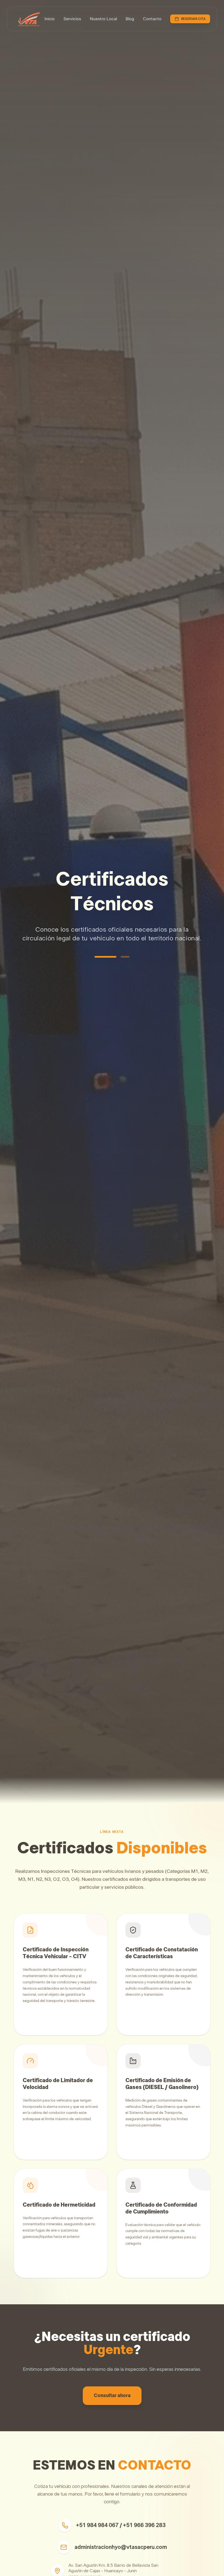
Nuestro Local (103, 19)
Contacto (152, 19)
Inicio (50, 19)
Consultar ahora (112, 2396)
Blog (130, 19)
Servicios (72, 19)
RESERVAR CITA (193, 19)
